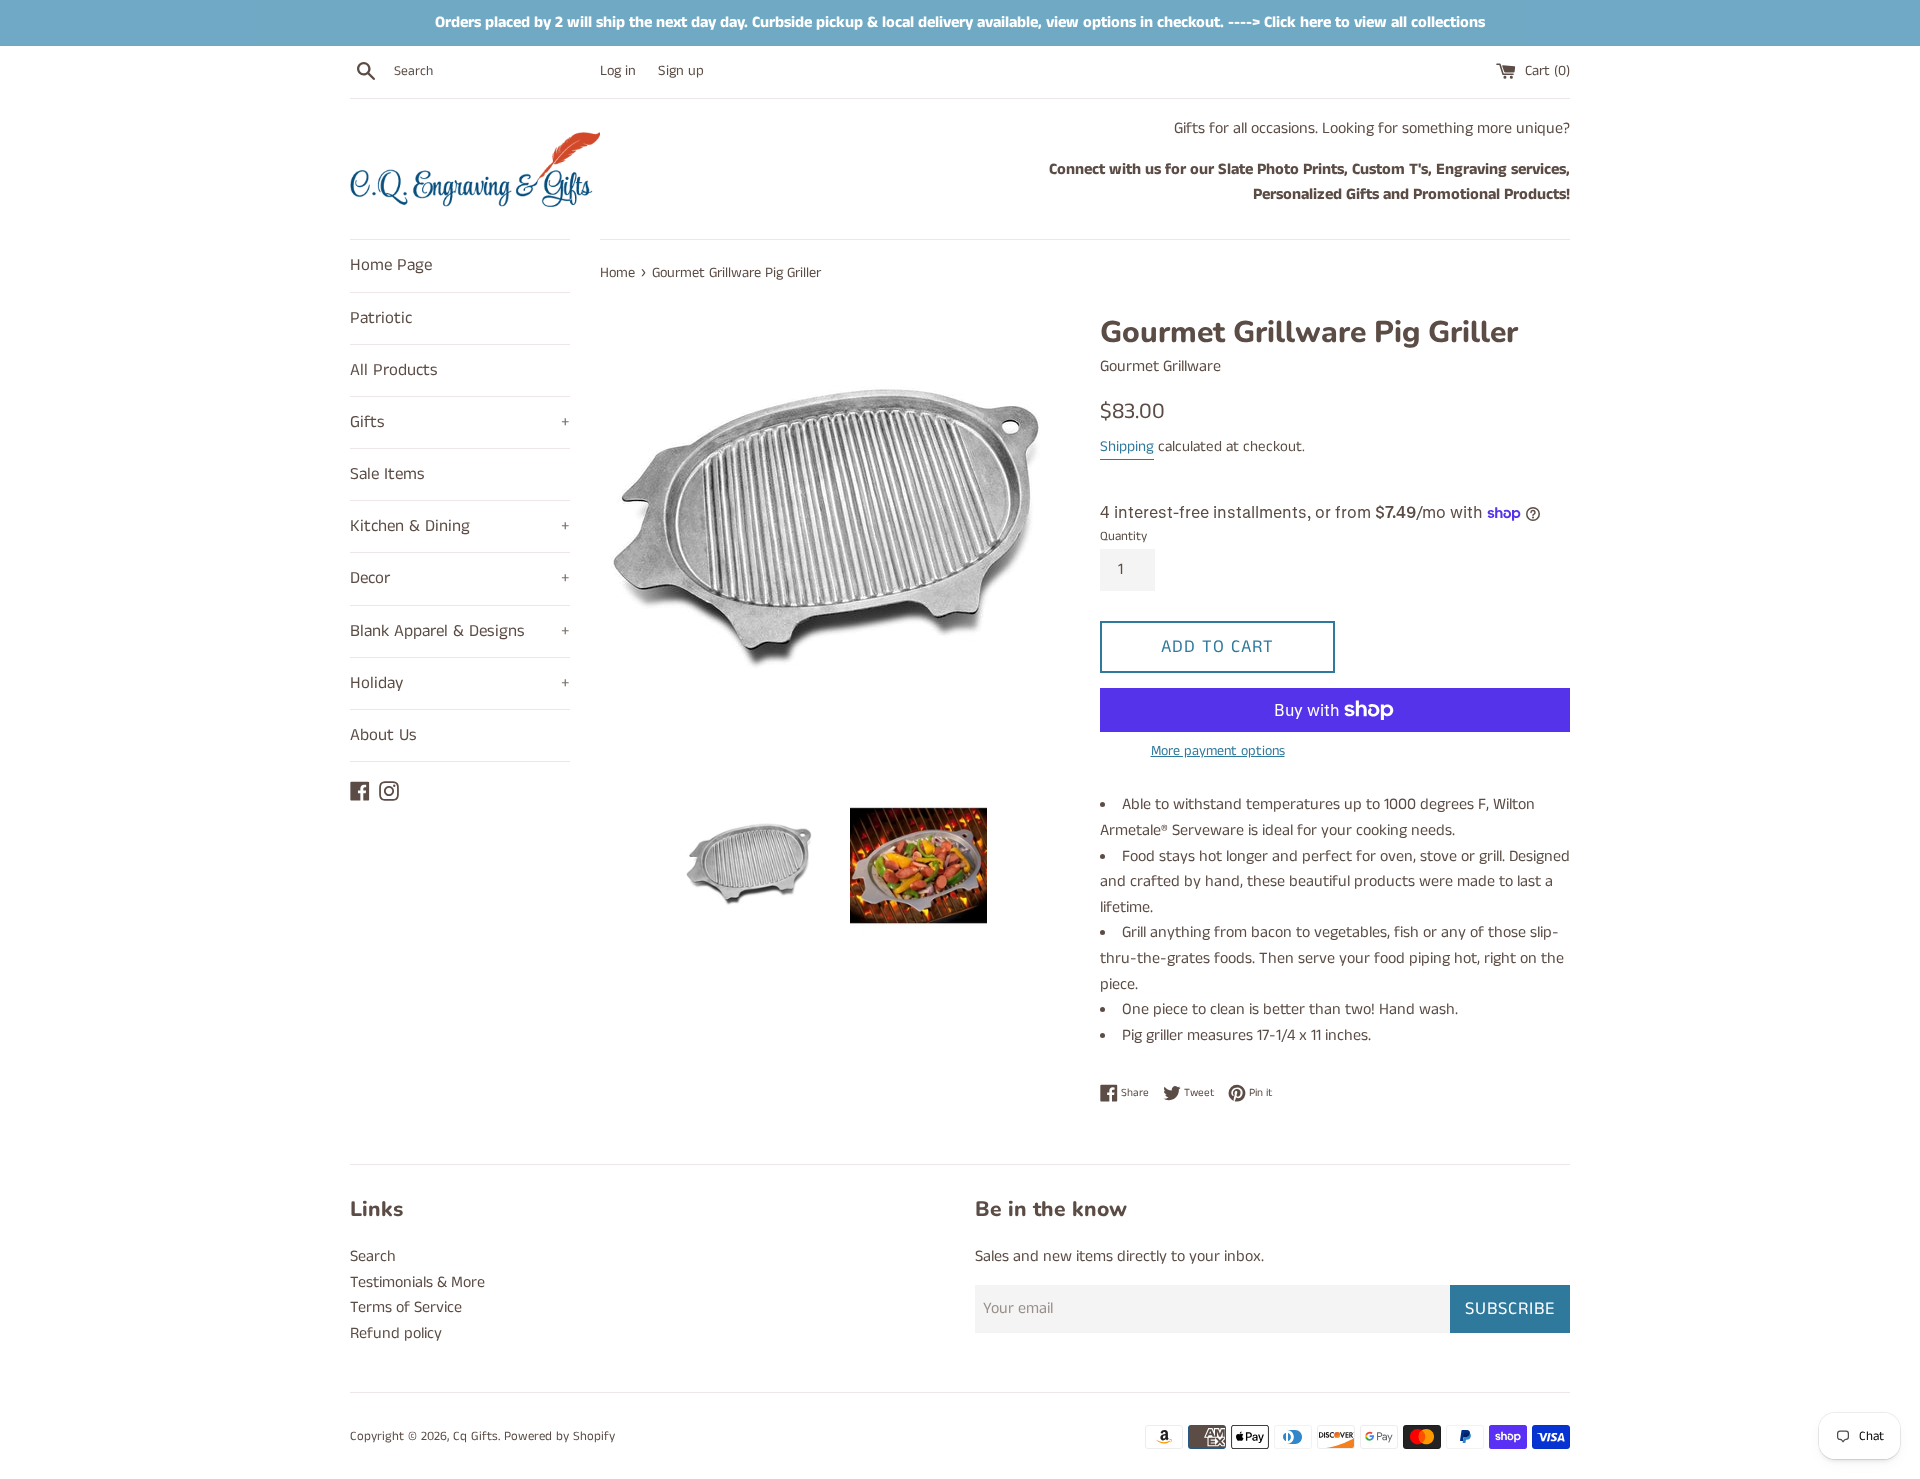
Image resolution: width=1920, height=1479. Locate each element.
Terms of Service (406, 1307)
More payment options (1218, 751)
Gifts (460, 422)
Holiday (460, 683)
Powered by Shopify (559, 1436)
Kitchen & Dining (460, 526)
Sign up (681, 71)
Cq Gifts (475, 1436)
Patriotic (381, 318)
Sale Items (387, 474)
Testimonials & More (417, 1282)
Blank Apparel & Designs (460, 631)
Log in (618, 71)
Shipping (1127, 446)
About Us (383, 735)
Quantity (1123, 536)
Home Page (391, 265)
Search (373, 1256)
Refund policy (396, 1333)
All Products (394, 370)
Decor (460, 578)
